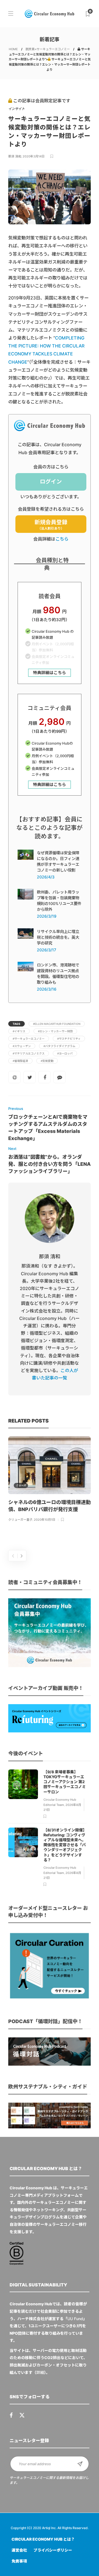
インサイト (16, 109)
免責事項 (19, 2561)
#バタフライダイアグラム (59, 1046)
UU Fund (75, 2319)
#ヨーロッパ (65, 1053)
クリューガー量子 (20, 1520)
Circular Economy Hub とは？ (43, 2539)
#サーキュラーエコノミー (29, 1039)
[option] (50, 1480)
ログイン (51, 482)
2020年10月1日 (45, 1520)
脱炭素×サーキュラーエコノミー (48, 49)
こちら (62, 539)
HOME (13, 49)
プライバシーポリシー (53, 2550)
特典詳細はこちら (50, 673)
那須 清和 (15, 156)
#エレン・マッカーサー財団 (55, 1031)
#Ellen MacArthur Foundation (57, 1024)
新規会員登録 (51, 525)
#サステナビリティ (69, 1039)
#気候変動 (47, 1061)
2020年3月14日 (34, 156)
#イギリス (19, 1031)
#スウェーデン (22, 1046)
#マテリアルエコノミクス (29, 1053)
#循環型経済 (20, 1061)
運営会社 (19, 2550)
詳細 (40, 2372)
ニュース (21, 1485)
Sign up (80, 2464)
